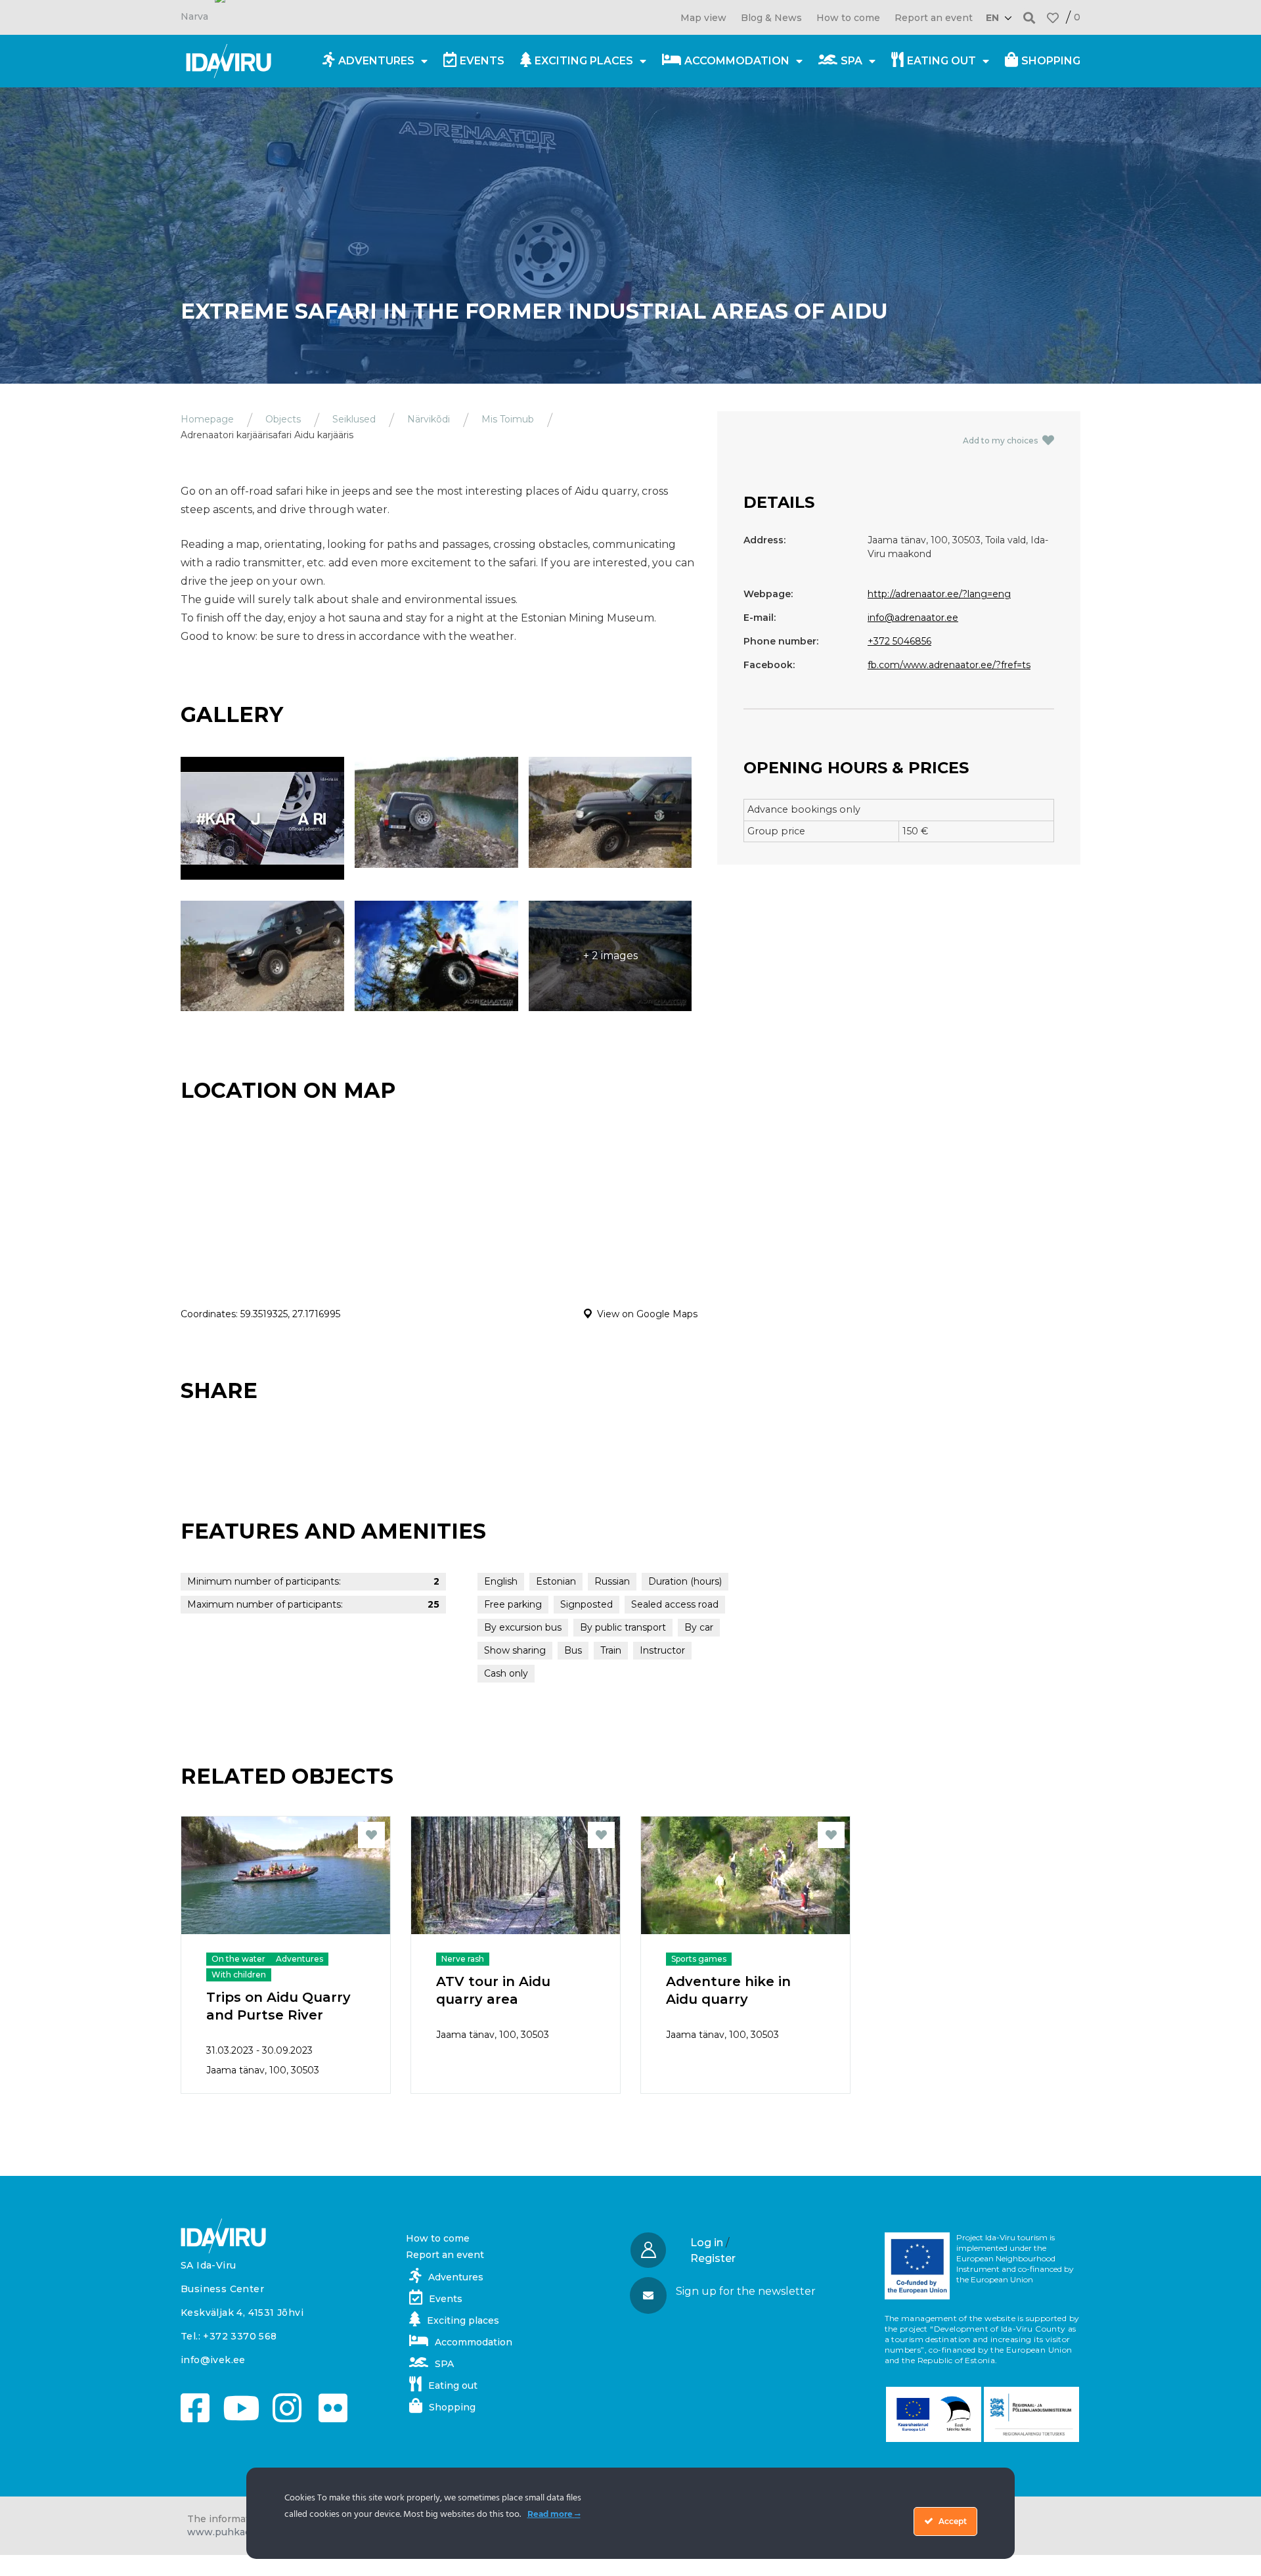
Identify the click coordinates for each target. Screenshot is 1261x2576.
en (992, 18)
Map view (703, 18)
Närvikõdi (429, 419)
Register (713, 2258)
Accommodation (737, 61)
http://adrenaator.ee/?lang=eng (939, 594)
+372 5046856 (899, 641)
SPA (852, 61)
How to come (848, 18)
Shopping (1051, 61)
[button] (1029, 17)
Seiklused (354, 419)
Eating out (941, 61)
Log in (707, 2243)
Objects (283, 419)
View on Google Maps (647, 1314)
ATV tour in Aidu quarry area (493, 1990)
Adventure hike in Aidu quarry (728, 1990)
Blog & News (771, 18)
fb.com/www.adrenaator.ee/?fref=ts (949, 665)
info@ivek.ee (213, 2360)
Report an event (934, 18)
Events (482, 61)
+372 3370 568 (240, 2336)
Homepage (207, 419)
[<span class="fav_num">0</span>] (1053, 18)
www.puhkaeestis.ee (237, 2532)
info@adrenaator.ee (913, 618)
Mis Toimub (508, 419)
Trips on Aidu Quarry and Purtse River (278, 2006)
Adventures (376, 61)
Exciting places (584, 61)
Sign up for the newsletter (746, 2291)
